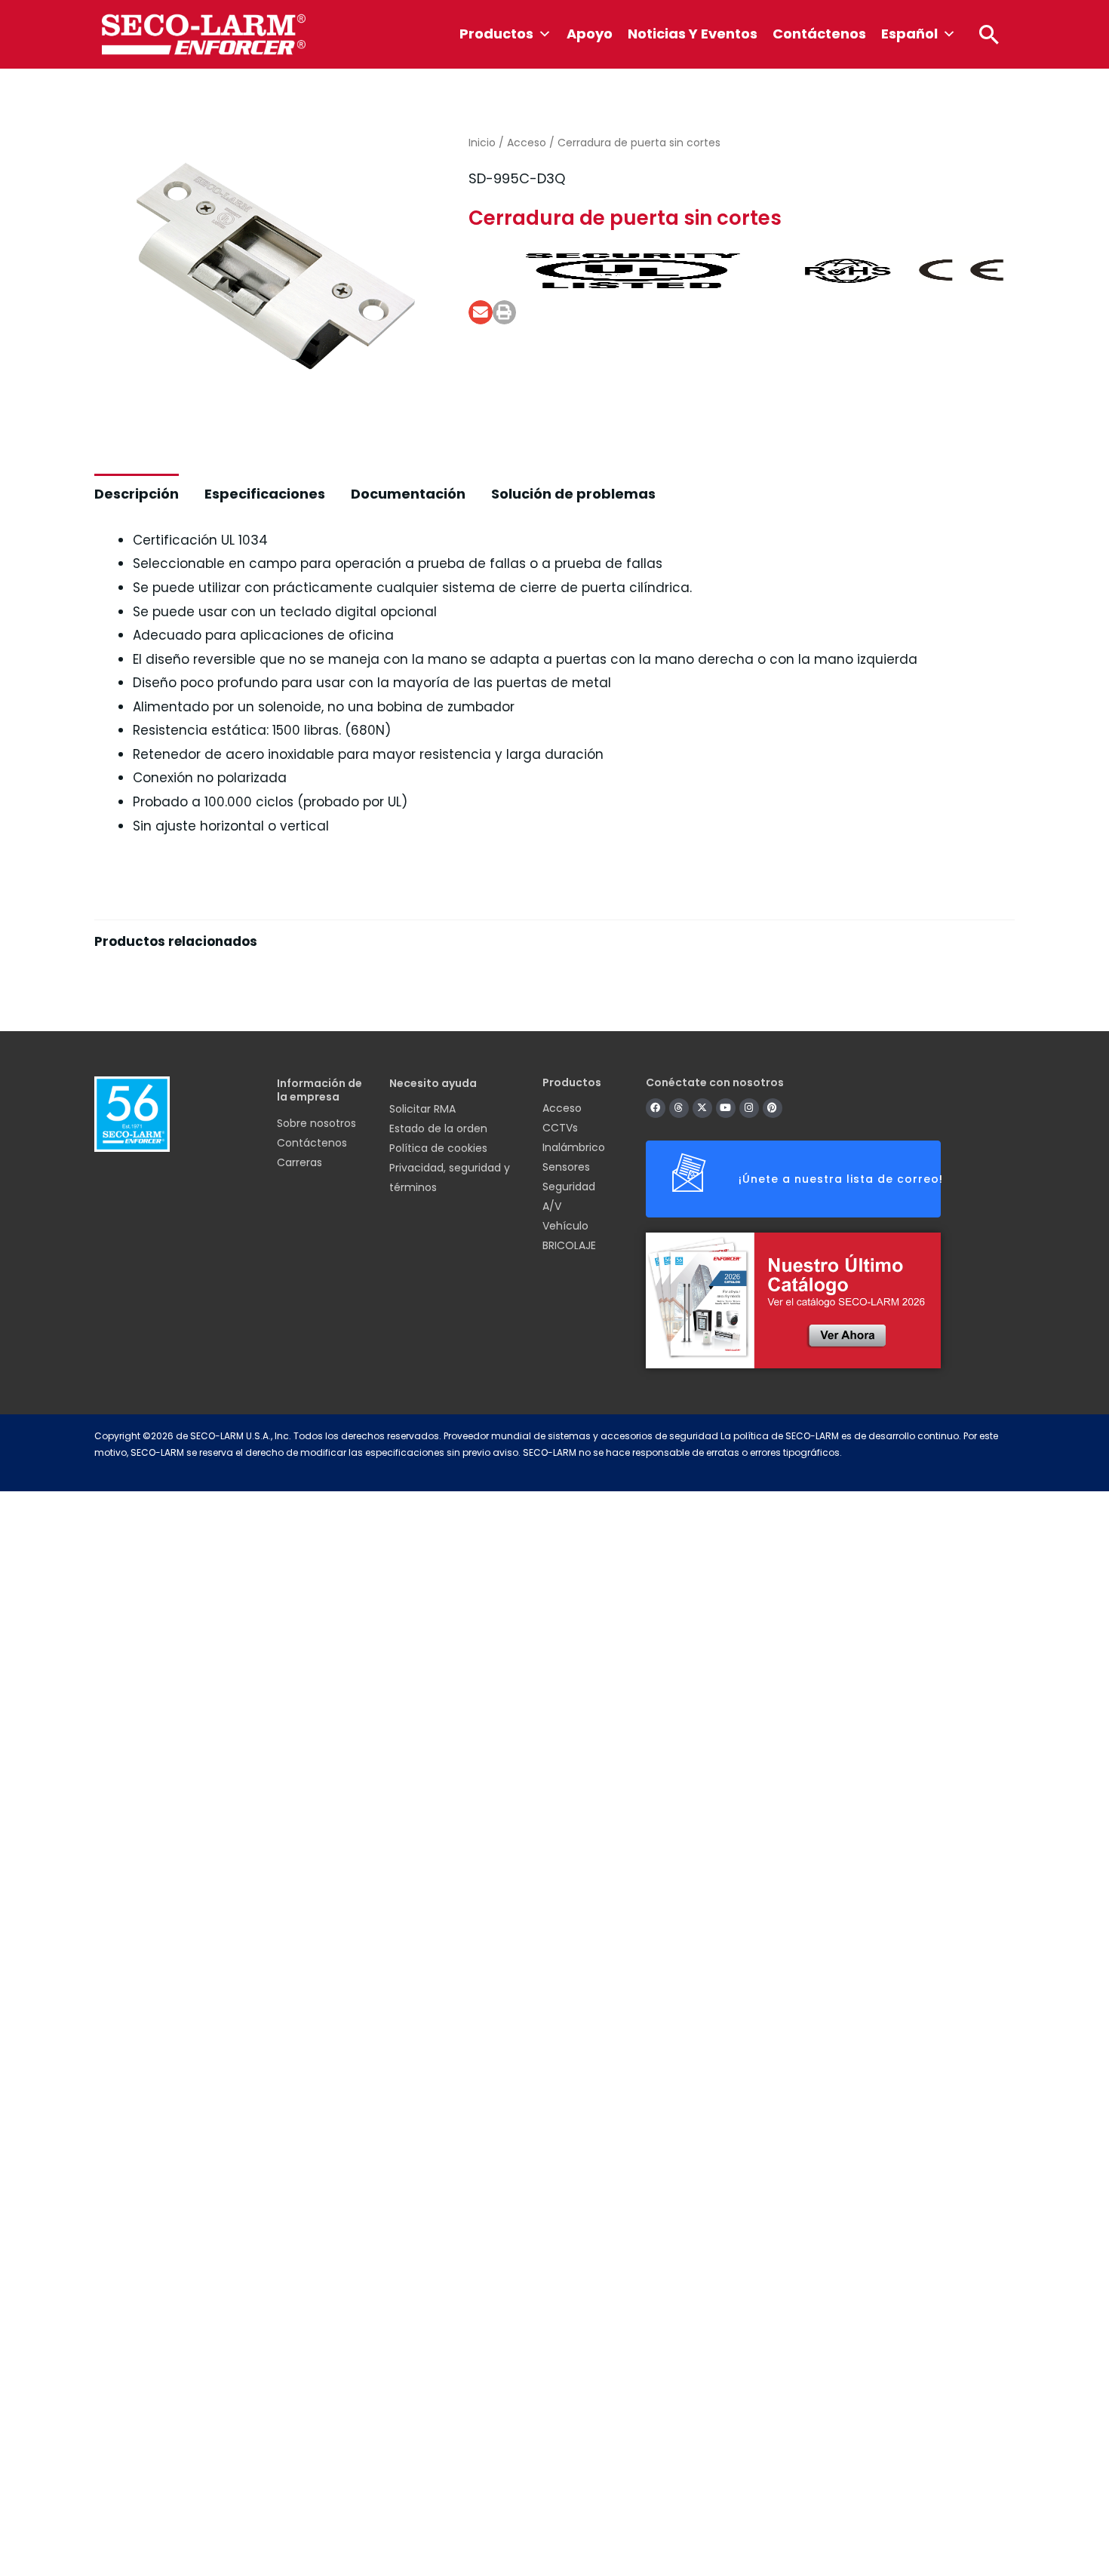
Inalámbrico (574, 1147)
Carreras (300, 1162)
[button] (989, 34)
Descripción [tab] (137, 494)
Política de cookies (438, 1148)
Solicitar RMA (422, 1109)
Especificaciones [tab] (265, 494)
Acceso (527, 143)
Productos (496, 34)
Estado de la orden (438, 1128)
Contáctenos (819, 34)
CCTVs (560, 1128)
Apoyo (590, 34)
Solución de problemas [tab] (573, 494)
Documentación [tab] (408, 494)
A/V (552, 1206)
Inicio (482, 143)
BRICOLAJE (569, 1245)
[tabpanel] (554, 978)
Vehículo (565, 1226)
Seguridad (569, 1187)
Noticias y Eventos (693, 34)
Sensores (566, 1167)
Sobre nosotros (316, 1123)
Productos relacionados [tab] (176, 941)
